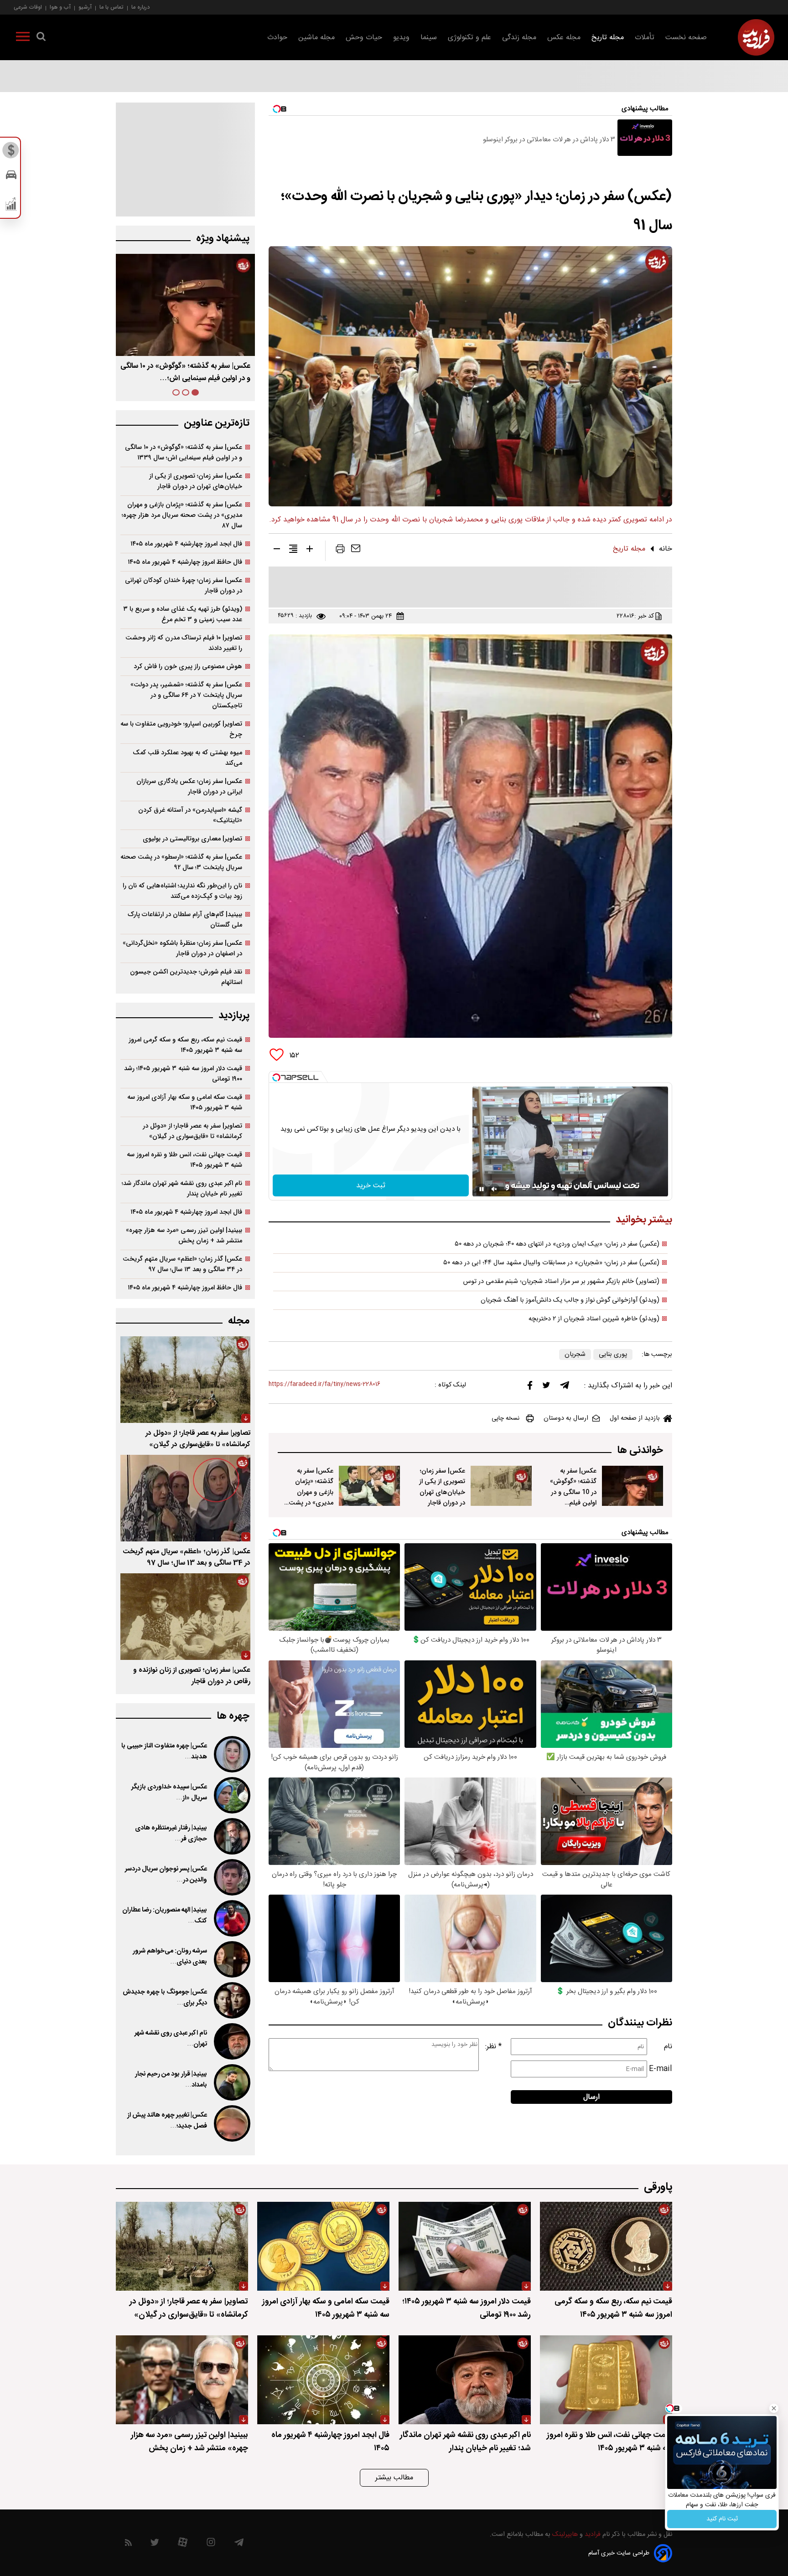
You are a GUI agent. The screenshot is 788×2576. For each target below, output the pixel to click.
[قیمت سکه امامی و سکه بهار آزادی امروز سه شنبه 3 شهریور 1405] (323, 2246)
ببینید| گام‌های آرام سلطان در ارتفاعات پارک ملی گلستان (185, 920)
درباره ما (140, 7)
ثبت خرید (371, 1186)
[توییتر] (546, 1387)
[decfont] (277, 551)
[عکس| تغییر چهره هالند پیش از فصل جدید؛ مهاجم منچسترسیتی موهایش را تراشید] (231, 2123)
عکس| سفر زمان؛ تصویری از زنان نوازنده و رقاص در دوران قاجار (192, 1676)
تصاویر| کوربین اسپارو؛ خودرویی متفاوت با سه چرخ (181, 729)
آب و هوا (60, 7)
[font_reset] (293, 551)
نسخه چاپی (505, 1418)
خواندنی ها (640, 1450)
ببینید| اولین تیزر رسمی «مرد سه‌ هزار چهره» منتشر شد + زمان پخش (184, 1236)
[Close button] (774, 2408)
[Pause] (482, 1189)
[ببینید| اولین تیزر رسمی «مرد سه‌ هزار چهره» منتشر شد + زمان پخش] (182, 2380)
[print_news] (340, 551)
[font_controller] (310, 551)
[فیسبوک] (530, 1388)
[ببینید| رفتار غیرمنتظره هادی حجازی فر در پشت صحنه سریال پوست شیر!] (231, 1836)
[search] (41, 38)
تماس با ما (111, 7)
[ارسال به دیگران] (356, 551)
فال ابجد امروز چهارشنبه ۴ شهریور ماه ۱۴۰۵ (186, 544)
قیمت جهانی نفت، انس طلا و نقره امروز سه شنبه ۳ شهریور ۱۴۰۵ (184, 1160)
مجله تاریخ (608, 38)
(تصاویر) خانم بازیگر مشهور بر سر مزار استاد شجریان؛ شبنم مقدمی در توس (561, 1282)
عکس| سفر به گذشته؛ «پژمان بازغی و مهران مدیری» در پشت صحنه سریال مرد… (187, 372)
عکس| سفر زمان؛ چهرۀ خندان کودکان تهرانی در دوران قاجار (184, 586)
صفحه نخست (686, 38)
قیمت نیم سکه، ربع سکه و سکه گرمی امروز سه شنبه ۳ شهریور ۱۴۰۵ (185, 1045)
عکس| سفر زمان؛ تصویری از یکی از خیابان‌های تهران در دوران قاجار (442, 1487)
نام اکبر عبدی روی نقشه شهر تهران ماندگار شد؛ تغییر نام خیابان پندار (182, 1189)
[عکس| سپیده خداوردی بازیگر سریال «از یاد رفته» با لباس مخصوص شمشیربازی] (231, 1795)
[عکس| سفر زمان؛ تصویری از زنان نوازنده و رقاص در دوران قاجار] (185, 1617)
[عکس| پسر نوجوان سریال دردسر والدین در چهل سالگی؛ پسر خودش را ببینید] (231, 1877)
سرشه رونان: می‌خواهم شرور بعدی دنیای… (170, 1957)
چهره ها (233, 1716)
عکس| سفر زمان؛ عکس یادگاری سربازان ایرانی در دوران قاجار (189, 787)
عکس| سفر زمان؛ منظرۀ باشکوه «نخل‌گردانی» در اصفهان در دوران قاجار (182, 948)
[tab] (195, 392)
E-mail (661, 2069)
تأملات (645, 38)
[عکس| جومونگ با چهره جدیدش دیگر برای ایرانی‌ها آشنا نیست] (231, 2000)
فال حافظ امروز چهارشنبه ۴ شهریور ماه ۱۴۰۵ (185, 562)
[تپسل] (276, 1077)
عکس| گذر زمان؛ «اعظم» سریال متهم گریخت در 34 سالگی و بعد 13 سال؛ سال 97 (187, 1557)
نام (668, 2047)
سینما (429, 38)
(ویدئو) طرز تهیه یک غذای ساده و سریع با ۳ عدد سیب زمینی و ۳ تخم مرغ (183, 614)
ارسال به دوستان (566, 1418)
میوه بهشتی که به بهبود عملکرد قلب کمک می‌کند (187, 758)
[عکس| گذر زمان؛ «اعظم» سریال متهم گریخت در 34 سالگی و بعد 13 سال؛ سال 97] (185, 1498)
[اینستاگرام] (211, 2544)
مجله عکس (564, 38)
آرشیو (85, 7)
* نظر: (493, 2047)
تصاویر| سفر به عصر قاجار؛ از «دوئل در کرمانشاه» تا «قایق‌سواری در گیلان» (192, 1131)
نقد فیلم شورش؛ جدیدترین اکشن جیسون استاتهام (186, 977)
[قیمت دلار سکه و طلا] (11, 153)
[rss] (128, 2544)
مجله (239, 1321)
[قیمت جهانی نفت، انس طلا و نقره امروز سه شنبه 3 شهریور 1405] (606, 2380)
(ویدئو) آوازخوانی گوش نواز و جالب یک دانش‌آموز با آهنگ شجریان (570, 1300)
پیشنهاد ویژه (223, 239)
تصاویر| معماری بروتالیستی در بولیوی (192, 839)
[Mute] (494, 1189)
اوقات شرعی (28, 7)
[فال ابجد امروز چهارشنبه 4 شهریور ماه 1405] (323, 2380)
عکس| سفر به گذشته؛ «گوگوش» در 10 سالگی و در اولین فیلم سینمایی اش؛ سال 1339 (573, 1497)
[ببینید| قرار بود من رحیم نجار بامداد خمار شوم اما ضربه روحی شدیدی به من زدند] (231, 2082)
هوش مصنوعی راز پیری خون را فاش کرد (188, 667)
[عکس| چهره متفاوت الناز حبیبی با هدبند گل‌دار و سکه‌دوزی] (231, 1754)
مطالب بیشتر (394, 2478)
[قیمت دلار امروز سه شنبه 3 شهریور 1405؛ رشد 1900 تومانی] (465, 2246)
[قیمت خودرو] (11, 177)
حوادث (277, 38)
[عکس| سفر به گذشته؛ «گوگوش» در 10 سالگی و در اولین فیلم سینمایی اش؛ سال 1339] (632, 1486)
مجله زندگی (519, 38)
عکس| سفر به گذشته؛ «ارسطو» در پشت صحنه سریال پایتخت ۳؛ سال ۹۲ (181, 862)
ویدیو (401, 38)
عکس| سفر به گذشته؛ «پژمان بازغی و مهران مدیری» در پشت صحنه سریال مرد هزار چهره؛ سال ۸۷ (182, 515)
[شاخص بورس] (11, 206)
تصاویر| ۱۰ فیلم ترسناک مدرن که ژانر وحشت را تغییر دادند (184, 643)
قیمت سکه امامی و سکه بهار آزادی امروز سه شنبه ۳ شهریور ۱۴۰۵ (185, 1103)
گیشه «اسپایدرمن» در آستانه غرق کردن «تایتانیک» (190, 815)
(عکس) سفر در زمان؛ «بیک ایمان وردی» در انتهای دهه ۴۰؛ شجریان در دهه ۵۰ (557, 1244)
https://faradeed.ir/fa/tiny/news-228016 (324, 1384)
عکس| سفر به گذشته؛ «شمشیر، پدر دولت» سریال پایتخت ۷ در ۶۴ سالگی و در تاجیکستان (186, 695)
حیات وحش (364, 38)
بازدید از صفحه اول (635, 1418)
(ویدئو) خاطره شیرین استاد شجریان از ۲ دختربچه (594, 1319)
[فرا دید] (756, 37)
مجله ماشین (316, 38)
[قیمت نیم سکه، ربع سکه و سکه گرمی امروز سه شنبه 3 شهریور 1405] (606, 2246)
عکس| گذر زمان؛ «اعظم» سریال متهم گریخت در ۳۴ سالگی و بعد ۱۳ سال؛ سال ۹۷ (182, 1264)
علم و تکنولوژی (469, 38)
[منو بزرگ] (23, 38)
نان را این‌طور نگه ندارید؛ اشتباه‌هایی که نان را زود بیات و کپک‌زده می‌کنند (182, 891)
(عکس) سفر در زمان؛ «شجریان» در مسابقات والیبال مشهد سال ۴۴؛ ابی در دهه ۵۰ (551, 1263)
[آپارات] (183, 2544)
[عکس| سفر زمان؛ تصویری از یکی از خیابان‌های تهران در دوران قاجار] (501, 1486)
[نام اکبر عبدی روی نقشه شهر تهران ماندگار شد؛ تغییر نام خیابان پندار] (231, 2041)
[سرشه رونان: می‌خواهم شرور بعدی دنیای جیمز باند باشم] (231, 1959)
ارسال (591, 2097)
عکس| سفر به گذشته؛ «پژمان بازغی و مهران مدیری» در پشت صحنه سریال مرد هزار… (311, 1497)
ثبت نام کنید (722, 2519)
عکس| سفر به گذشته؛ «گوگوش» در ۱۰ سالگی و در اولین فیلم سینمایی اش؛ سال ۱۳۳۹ (184, 453)
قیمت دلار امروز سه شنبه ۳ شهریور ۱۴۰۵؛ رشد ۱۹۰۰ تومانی (183, 1074)
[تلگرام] (565, 1387)
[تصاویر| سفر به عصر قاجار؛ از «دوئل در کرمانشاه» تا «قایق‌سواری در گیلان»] (185, 1380)
